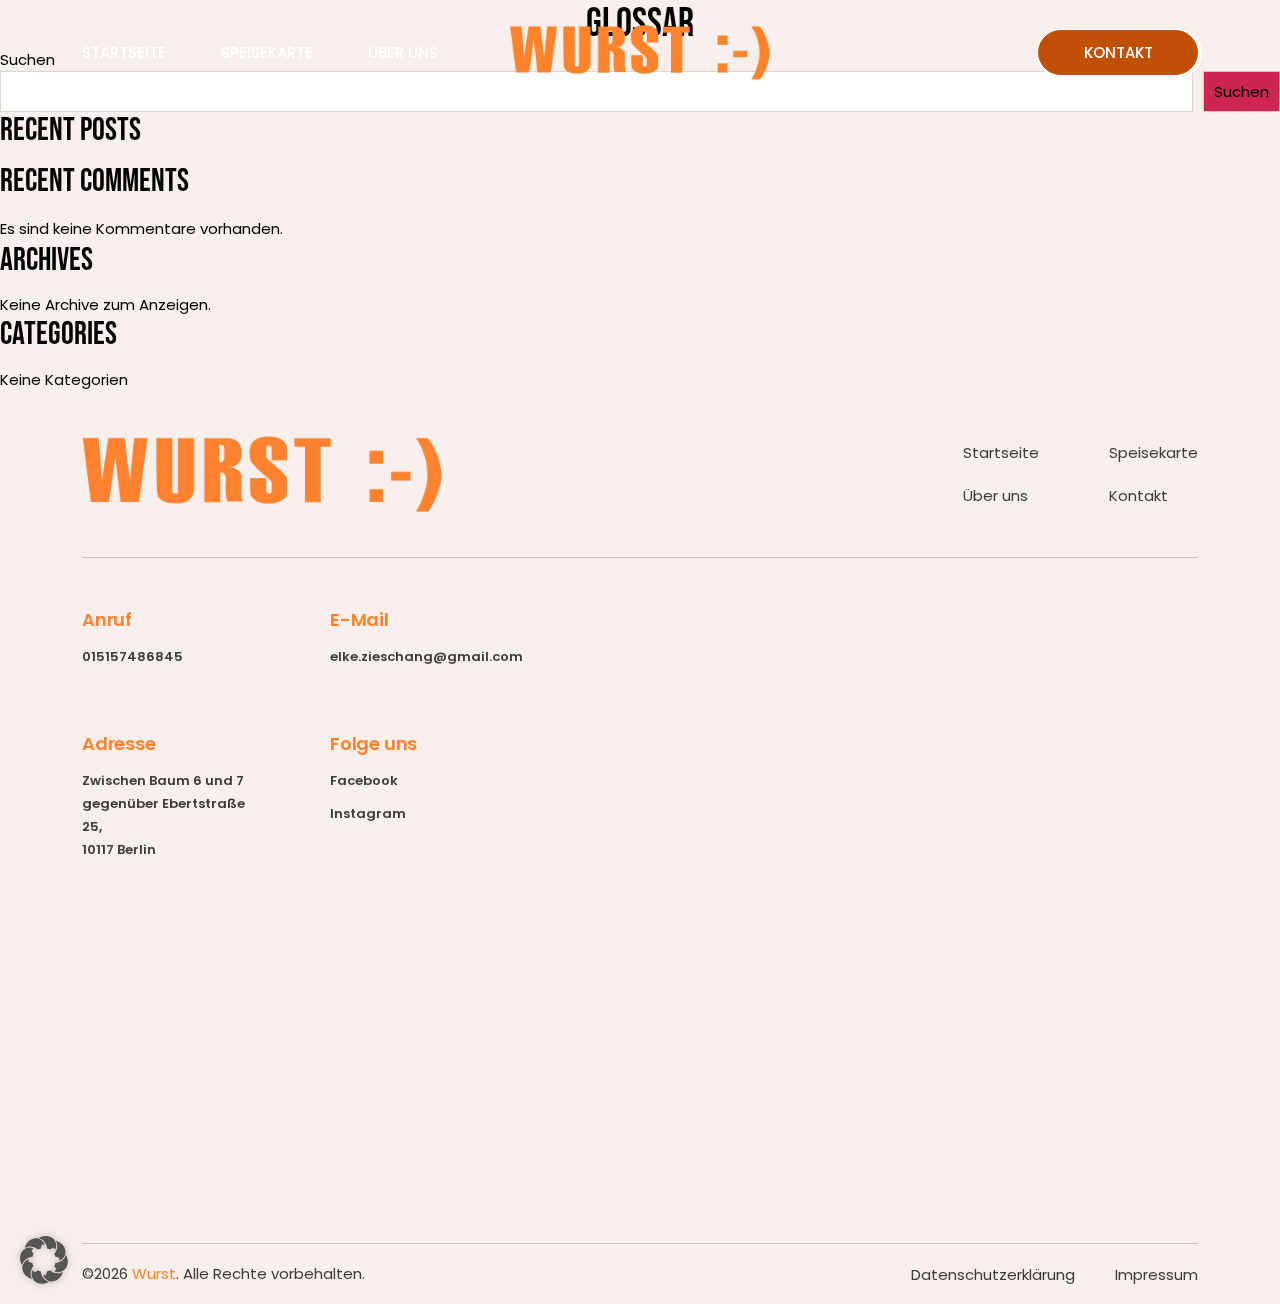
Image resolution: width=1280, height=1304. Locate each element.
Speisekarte (267, 53)
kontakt (1118, 52)
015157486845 (132, 656)
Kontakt (1138, 495)
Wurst (154, 1273)
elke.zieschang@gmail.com (426, 656)
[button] (44, 1260)
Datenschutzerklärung (993, 1274)
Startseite (124, 53)
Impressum (1156, 1274)
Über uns (403, 53)
